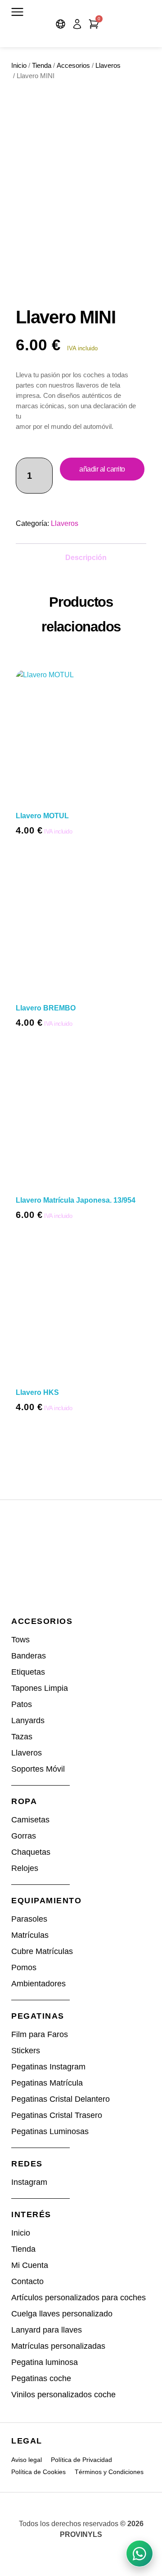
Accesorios (73, 66)
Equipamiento (46, 1901)
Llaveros (108, 66)
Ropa (24, 1801)
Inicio (19, 66)
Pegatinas (38, 2016)
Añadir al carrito (102, 469)
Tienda (42, 66)
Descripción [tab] (86, 558)
